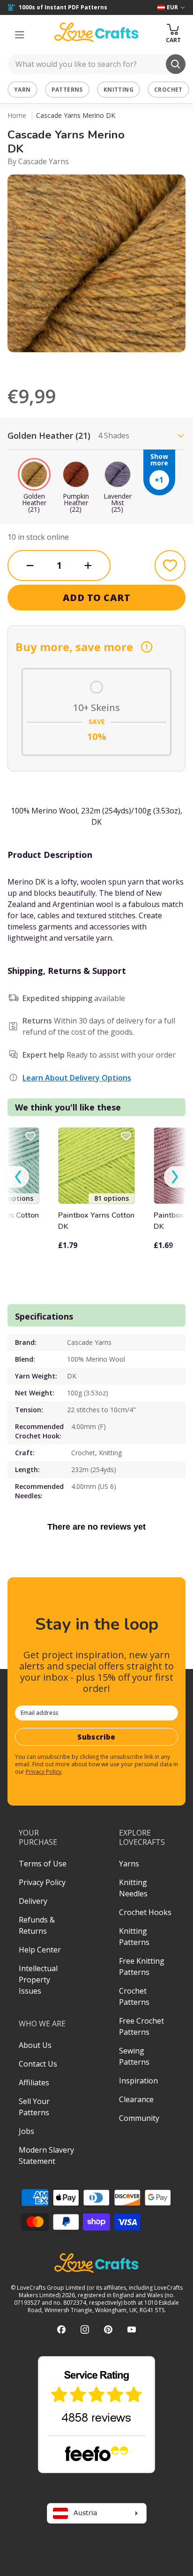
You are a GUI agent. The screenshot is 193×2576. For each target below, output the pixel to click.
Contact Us (38, 2064)
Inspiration (138, 2081)
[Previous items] (18, 1177)
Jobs (26, 2131)
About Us (35, 2045)
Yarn (22, 90)
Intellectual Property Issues (38, 1980)
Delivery (33, 1901)
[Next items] (175, 1177)
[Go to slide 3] (110, 364)
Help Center (40, 1950)
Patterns (67, 90)
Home (17, 115)
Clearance (136, 2099)
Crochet (168, 90)
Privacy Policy (44, 1772)
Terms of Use (43, 1864)
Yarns (129, 1864)
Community (139, 2118)
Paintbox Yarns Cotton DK (96, 1221)
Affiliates (34, 2083)
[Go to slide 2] (96, 364)
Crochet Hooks (145, 1912)
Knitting (119, 90)
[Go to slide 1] (83, 364)
